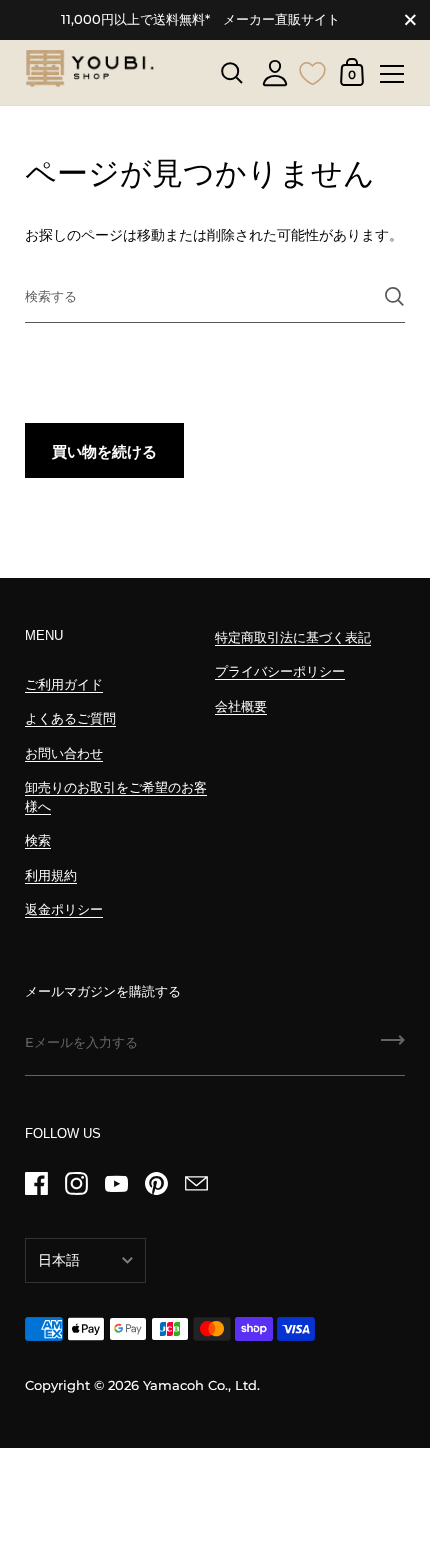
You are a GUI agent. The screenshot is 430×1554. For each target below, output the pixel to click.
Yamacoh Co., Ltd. (201, 1385)
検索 (38, 840)
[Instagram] (76, 1183)
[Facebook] (36, 1183)
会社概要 (241, 706)
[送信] (394, 296)
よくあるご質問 (70, 718)
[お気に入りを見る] (313, 71)
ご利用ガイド (64, 684)
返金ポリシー (64, 909)
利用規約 (51, 875)
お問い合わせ (64, 753)
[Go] (393, 1047)
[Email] (196, 1183)
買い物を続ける (104, 451)
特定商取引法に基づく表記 (293, 637)
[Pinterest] (156, 1183)
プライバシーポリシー (280, 671)
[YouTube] (116, 1183)
